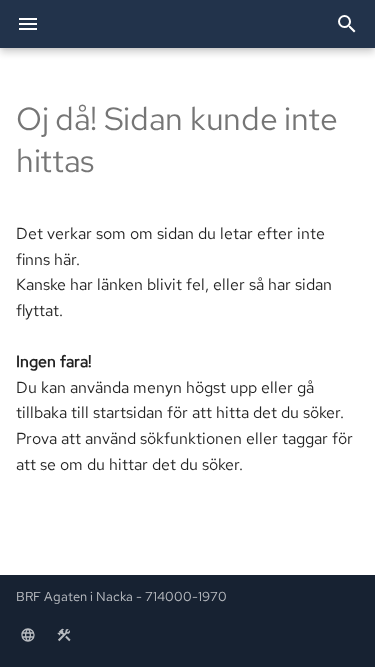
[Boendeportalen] (28, 635)
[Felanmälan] (64, 635)
